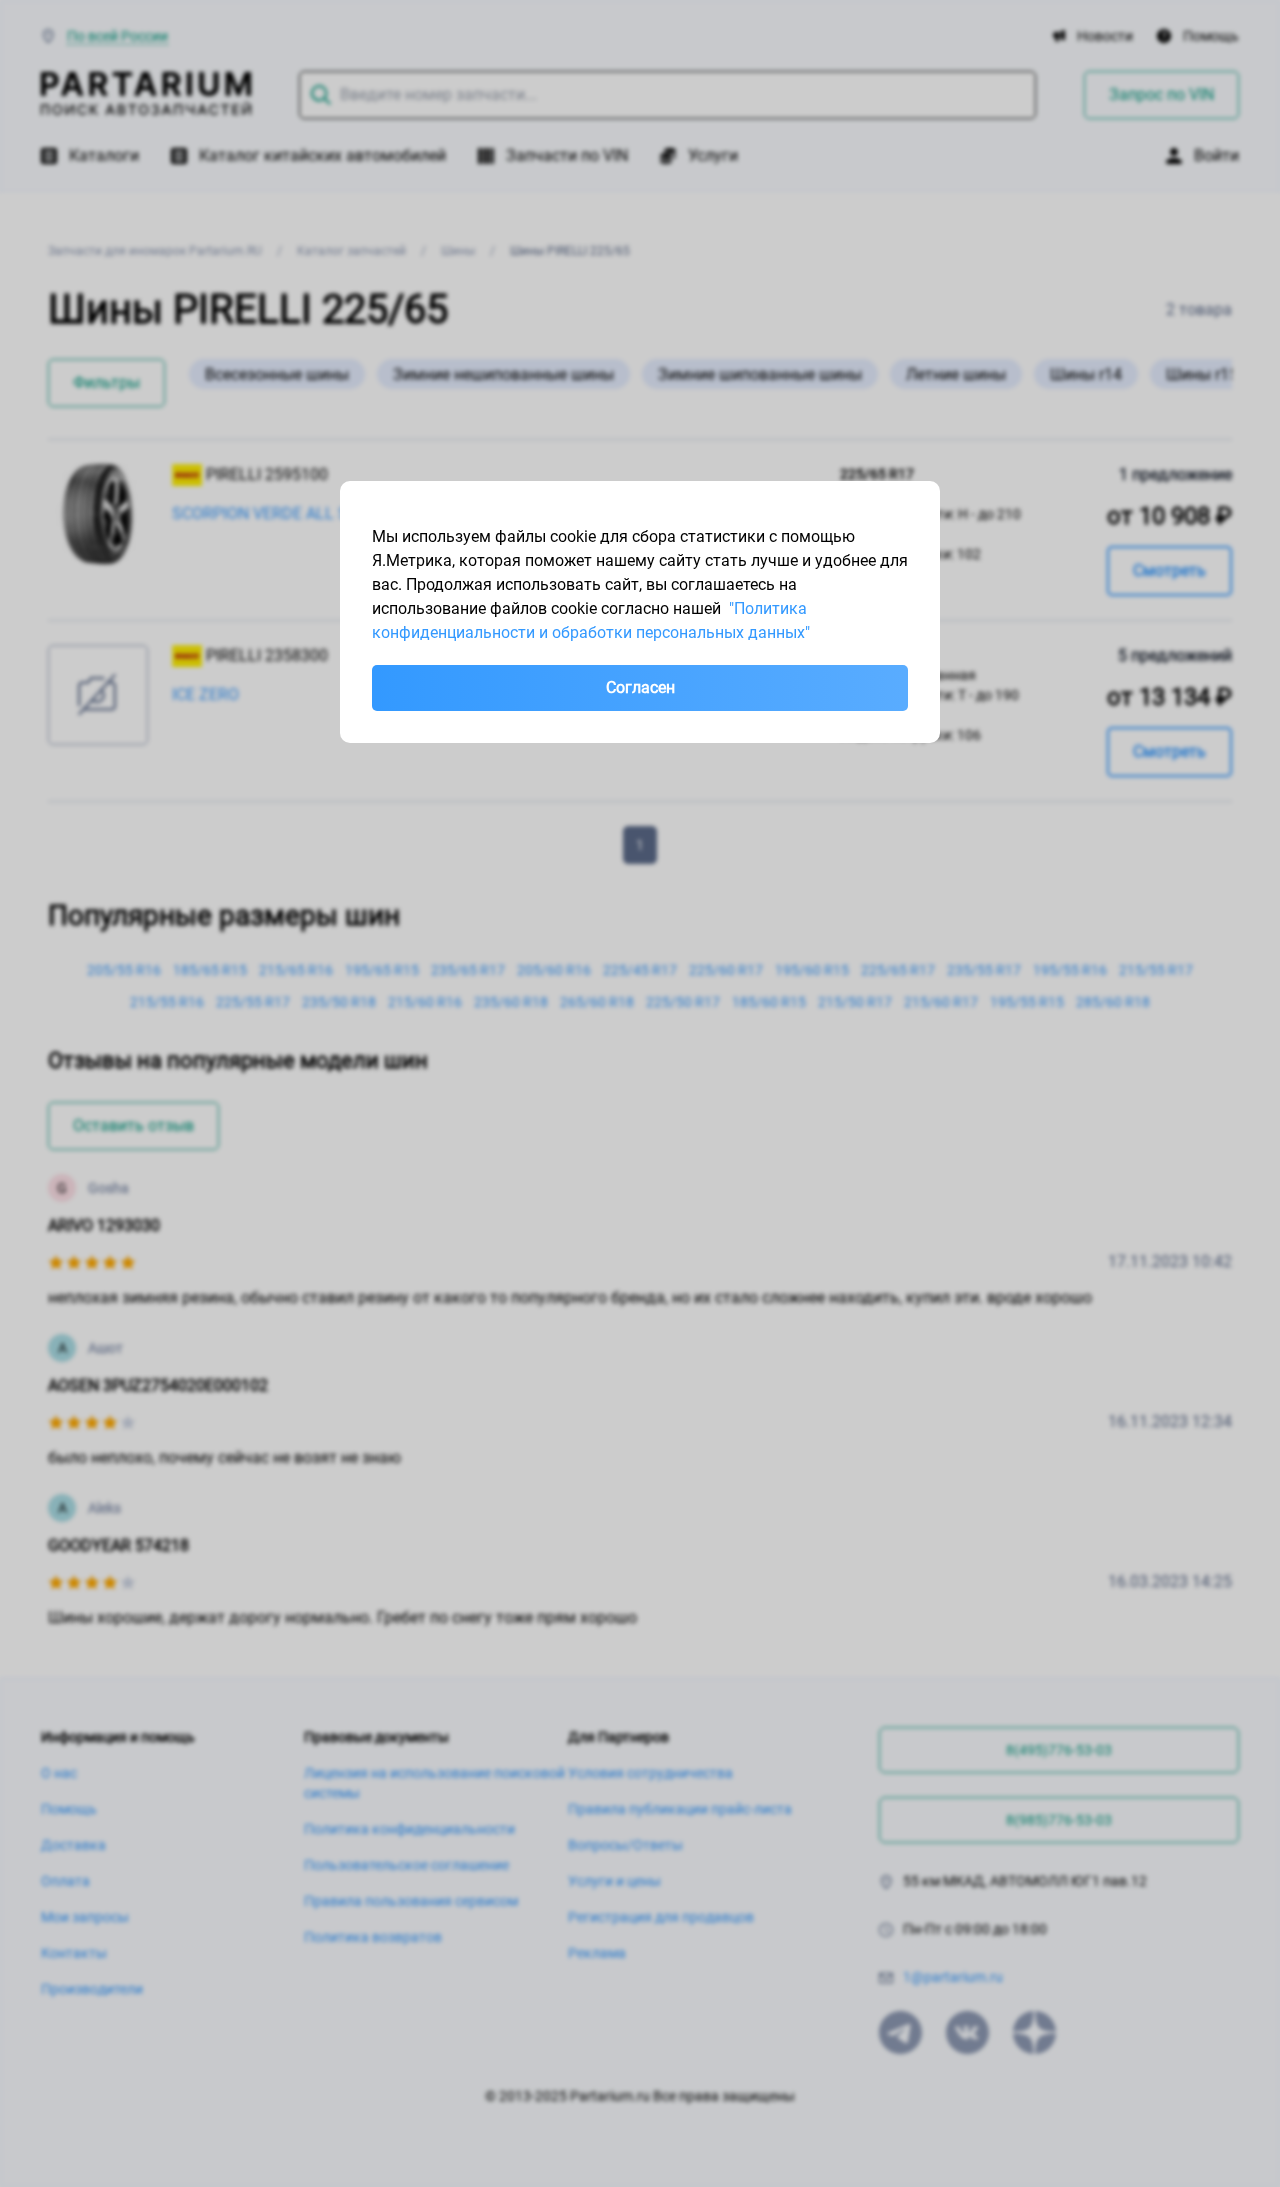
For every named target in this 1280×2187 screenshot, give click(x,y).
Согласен (640, 687)
